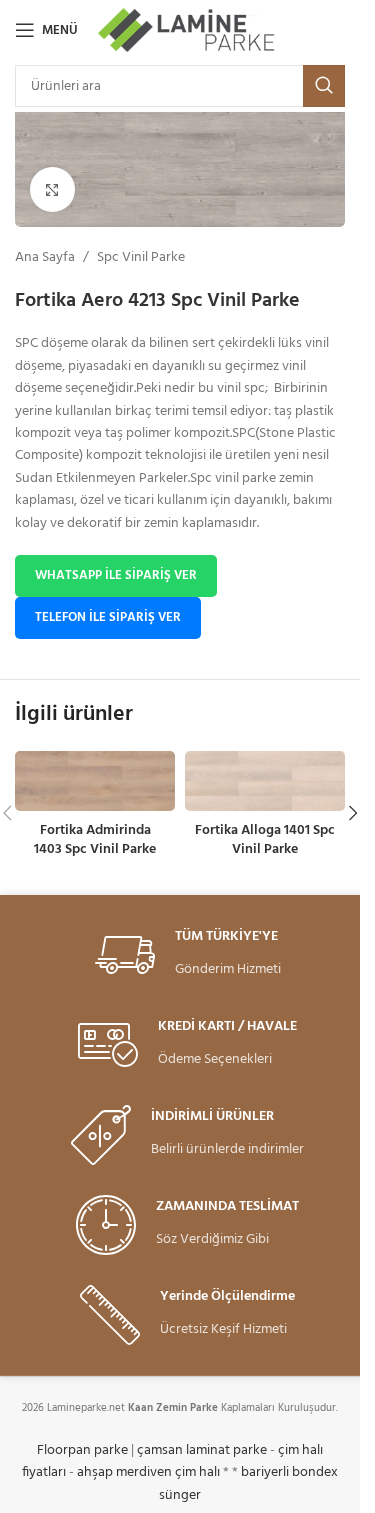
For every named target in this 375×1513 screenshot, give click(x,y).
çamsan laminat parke (202, 1450)
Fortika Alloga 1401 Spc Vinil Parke (265, 840)
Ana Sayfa (45, 258)
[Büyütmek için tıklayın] (52, 189)
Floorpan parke (82, 1450)
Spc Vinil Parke (141, 258)
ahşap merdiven (124, 1472)
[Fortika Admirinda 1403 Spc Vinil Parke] (95, 781)
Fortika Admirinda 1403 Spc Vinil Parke (95, 840)
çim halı (197, 1472)
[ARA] (324, 86)
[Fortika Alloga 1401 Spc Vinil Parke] (265, 781)
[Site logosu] (187, 30)
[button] (353, 813)
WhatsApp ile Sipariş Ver (116, 575)
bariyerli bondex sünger (248, 1483)
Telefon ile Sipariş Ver (108, 617)
